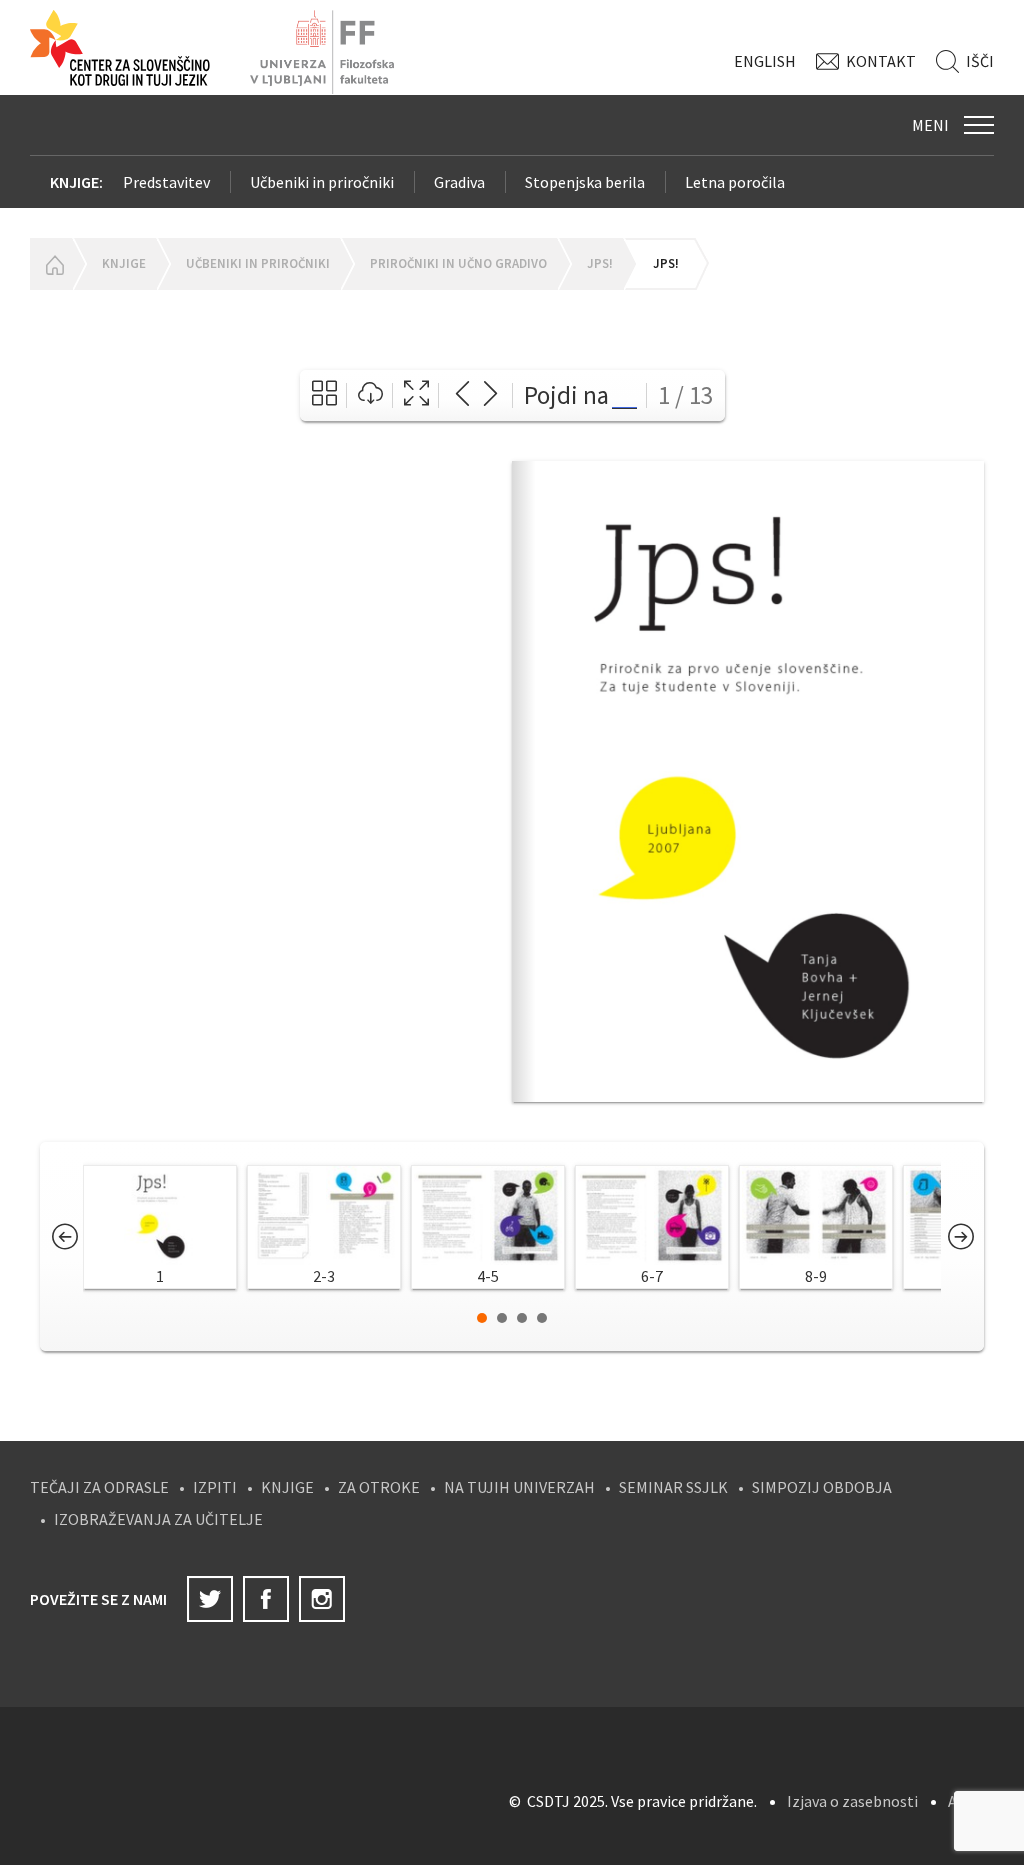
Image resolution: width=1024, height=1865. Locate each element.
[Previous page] (462, 395)
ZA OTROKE (379, 1487)
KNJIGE (287, 1487)
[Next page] (490, 395)
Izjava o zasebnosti (852, 1801)
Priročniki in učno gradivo (458, 263)
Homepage (51, 264)
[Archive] (324, 395)
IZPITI (215, 1487)
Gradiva (459, 182)
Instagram (322, 1599)
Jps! (600, 263)
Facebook (266, 1599)
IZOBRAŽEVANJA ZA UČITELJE (158, 1519)
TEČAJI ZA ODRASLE (99, 1487)
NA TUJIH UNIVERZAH (519, 1487)
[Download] (370, 395)
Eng (765, 61)
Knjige (124, 263)
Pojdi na (566, 395)
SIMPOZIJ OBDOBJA (822, 1487)
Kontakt (881, 61)
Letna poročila (735, 182)
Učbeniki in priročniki (322, 182)
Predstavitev (166, 182)
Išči (980, 61)
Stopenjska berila (585, 182)
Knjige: (76, 182)
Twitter (210, 1599)
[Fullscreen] (416, 395)
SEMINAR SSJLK (673, 1487)
